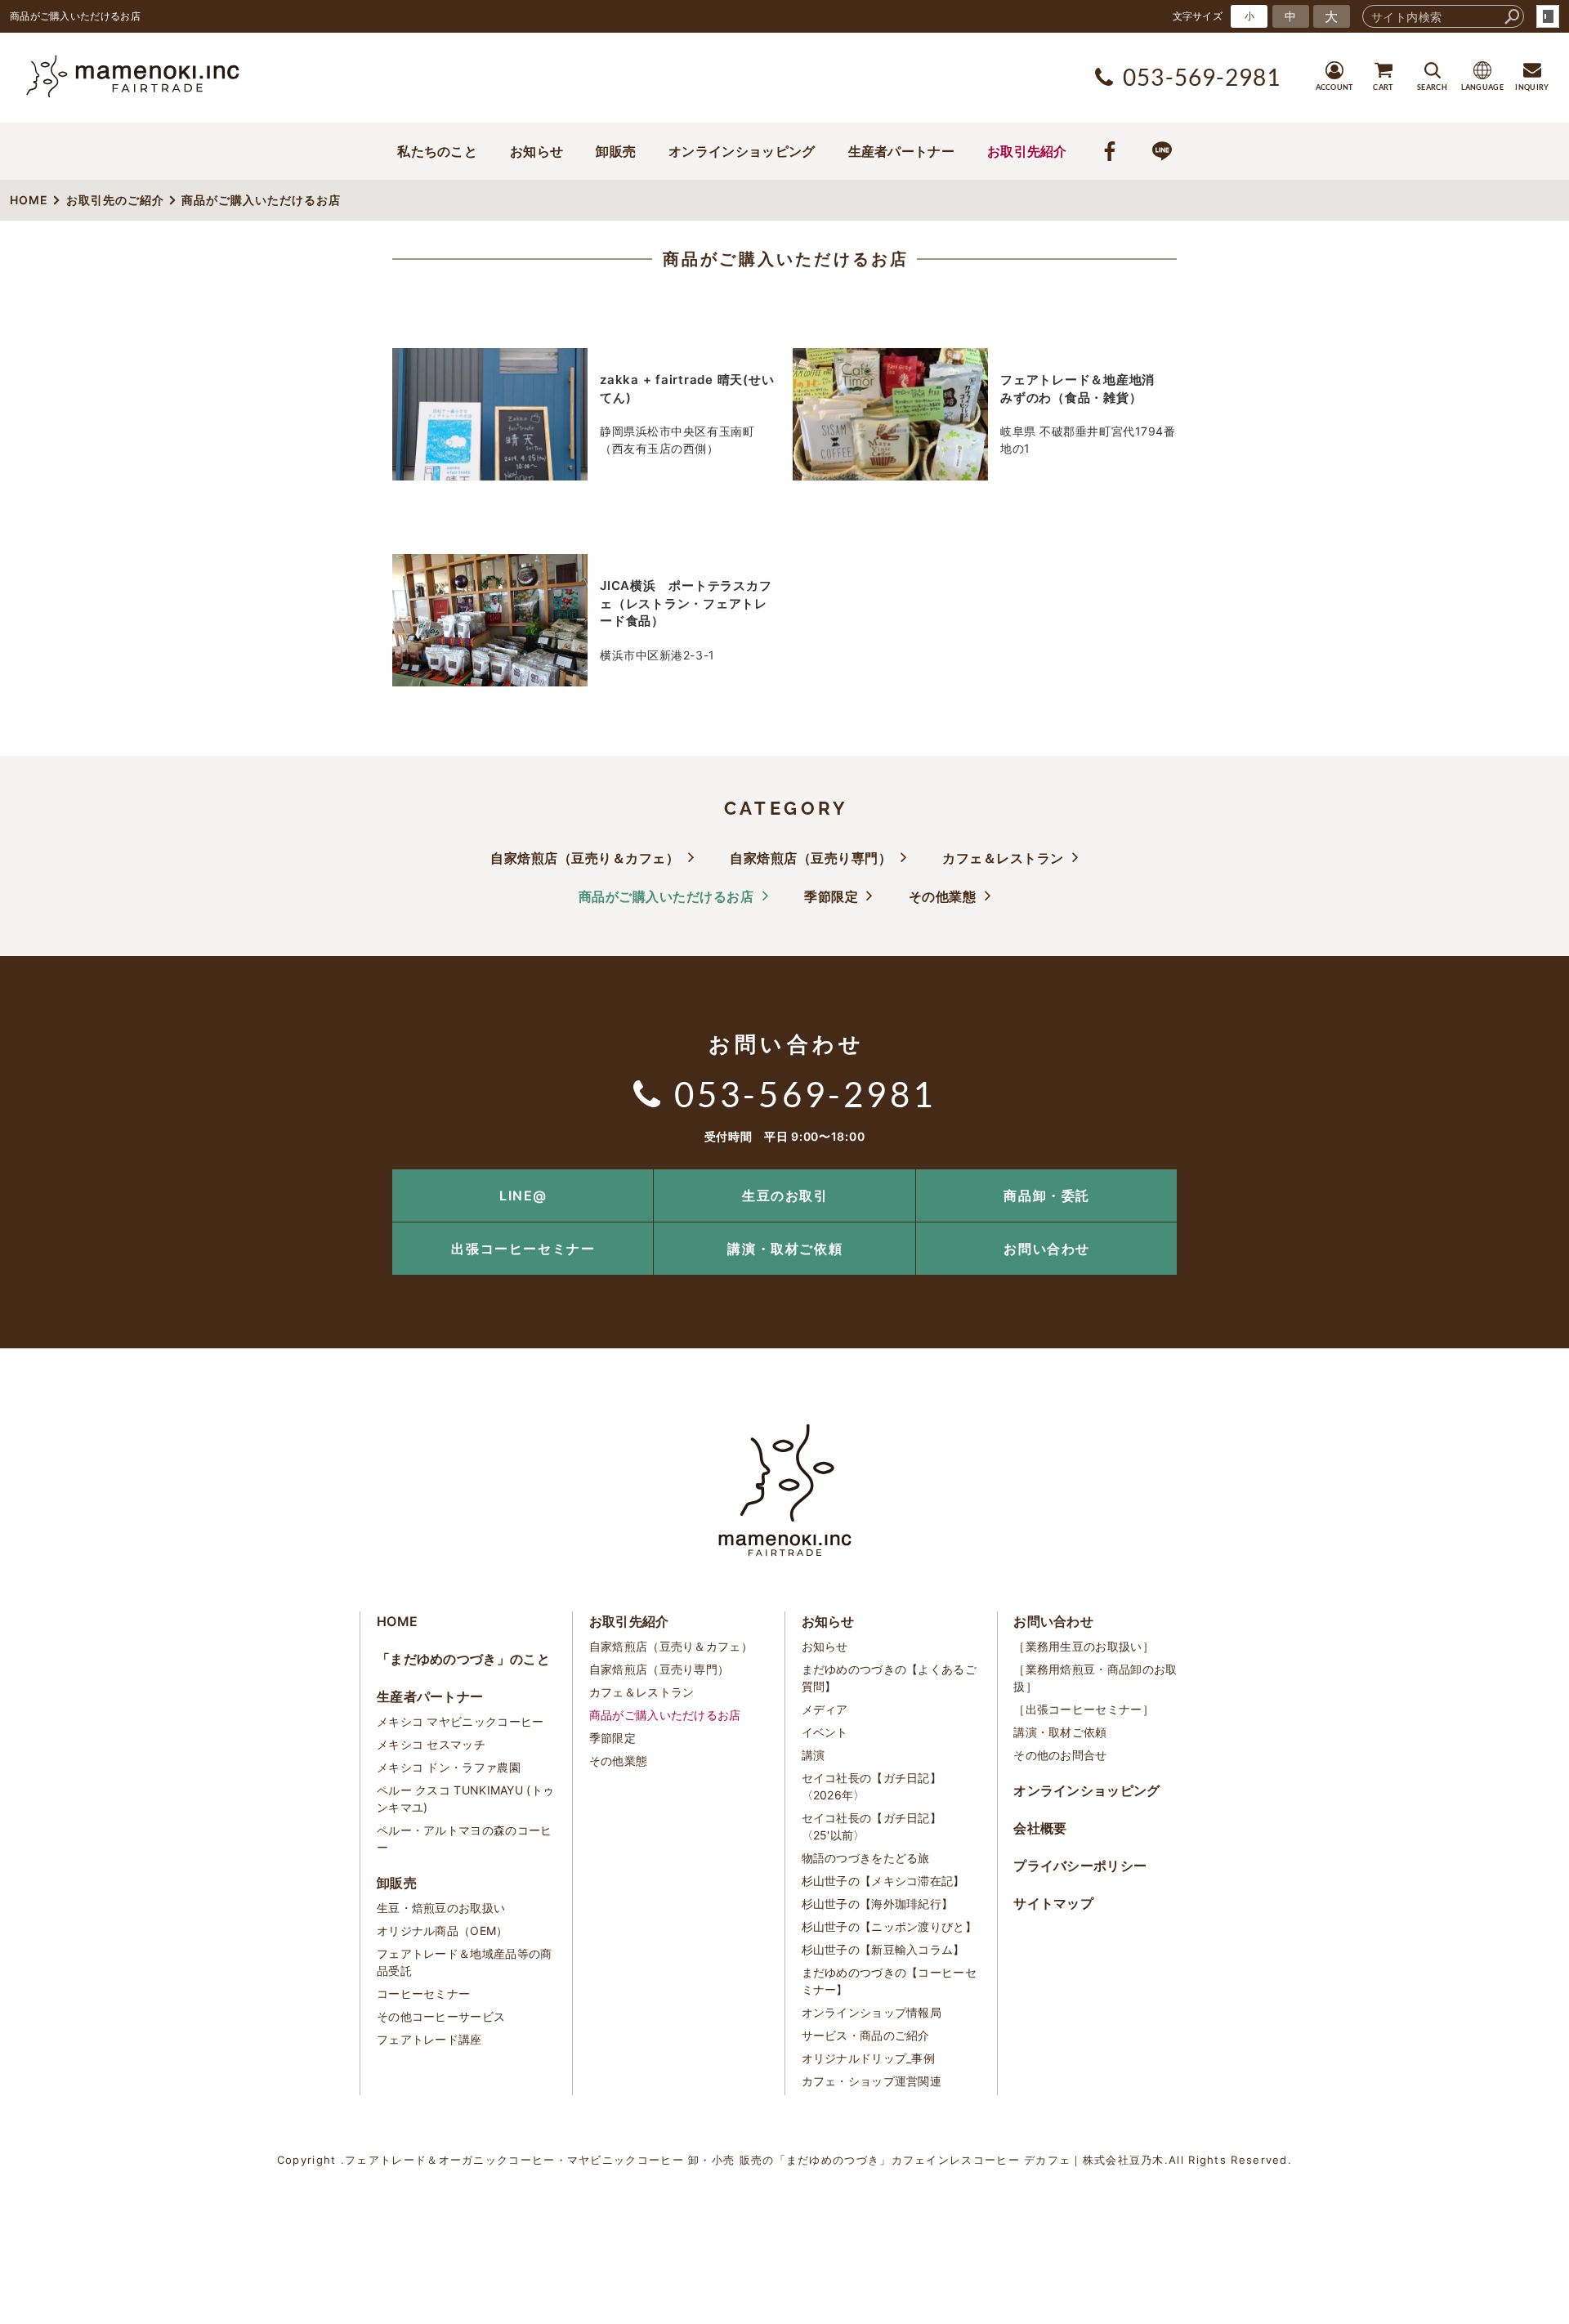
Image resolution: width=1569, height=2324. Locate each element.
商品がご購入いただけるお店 (786, 259)
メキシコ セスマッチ (431, 1744)
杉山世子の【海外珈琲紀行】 (878, 1904)
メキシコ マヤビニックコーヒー (460, 1721)
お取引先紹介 (1027, 151)
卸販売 (616, 151)
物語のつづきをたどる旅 (866, 1858)
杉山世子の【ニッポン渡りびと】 (890, 1926)
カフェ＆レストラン (1003, 858)
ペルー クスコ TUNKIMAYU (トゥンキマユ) (465, 1799)
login (1548, 16)
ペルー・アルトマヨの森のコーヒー (465, 1839)
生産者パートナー (901, 151)
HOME (397, 1621)
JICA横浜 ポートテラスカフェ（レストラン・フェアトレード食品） (686, 603)
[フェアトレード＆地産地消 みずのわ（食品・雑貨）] (890, 414)
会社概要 (1040, 1828)
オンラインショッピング (742, 151)
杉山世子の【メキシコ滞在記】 (883, 1881)
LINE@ (523, 1196)
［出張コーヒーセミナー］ (1084, 1709)
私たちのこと (437, 151)
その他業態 (943, 896)
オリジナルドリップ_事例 (869, 2058)
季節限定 (831, 896)
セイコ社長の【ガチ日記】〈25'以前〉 (872, 1826)
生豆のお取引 (785, 1196)
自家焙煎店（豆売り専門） (811, 858)
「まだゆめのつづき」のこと (463, 1659)
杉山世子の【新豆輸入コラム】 (883, 1949)
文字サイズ (1198, 16)
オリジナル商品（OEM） (443, 1931)
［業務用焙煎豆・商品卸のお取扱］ (1095, 1678)
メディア (825, 1709)
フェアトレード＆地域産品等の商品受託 (465, 1962)
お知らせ (536, 151)
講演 (814, 1755)
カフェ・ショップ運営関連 (872, 2081)
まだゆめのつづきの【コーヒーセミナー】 (890, 1981)
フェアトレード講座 (429, 2039)
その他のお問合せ (1060, 1755)
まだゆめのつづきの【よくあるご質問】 (890, 1678)
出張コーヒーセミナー (523, 1249)
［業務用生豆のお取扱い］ (1084, 1646)
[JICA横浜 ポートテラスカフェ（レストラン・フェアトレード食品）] (490, 620)
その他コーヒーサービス (441, 2016)
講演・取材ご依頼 (785, 1249)
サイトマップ (1053, 1903)
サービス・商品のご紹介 (866, 2035)
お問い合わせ (1047, 1249)
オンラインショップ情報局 (872, 2012)
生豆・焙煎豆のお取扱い (441, 1908)
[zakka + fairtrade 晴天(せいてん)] (490, 414)
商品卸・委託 (1047, 1196)
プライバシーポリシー (1080, 1866)
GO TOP (1520, 1175)
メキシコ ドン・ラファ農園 (449, 1767)
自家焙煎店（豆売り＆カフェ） (585, 858)
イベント (825, 1732)
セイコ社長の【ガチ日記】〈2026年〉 (872, 1786)
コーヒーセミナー (423, 1993)
